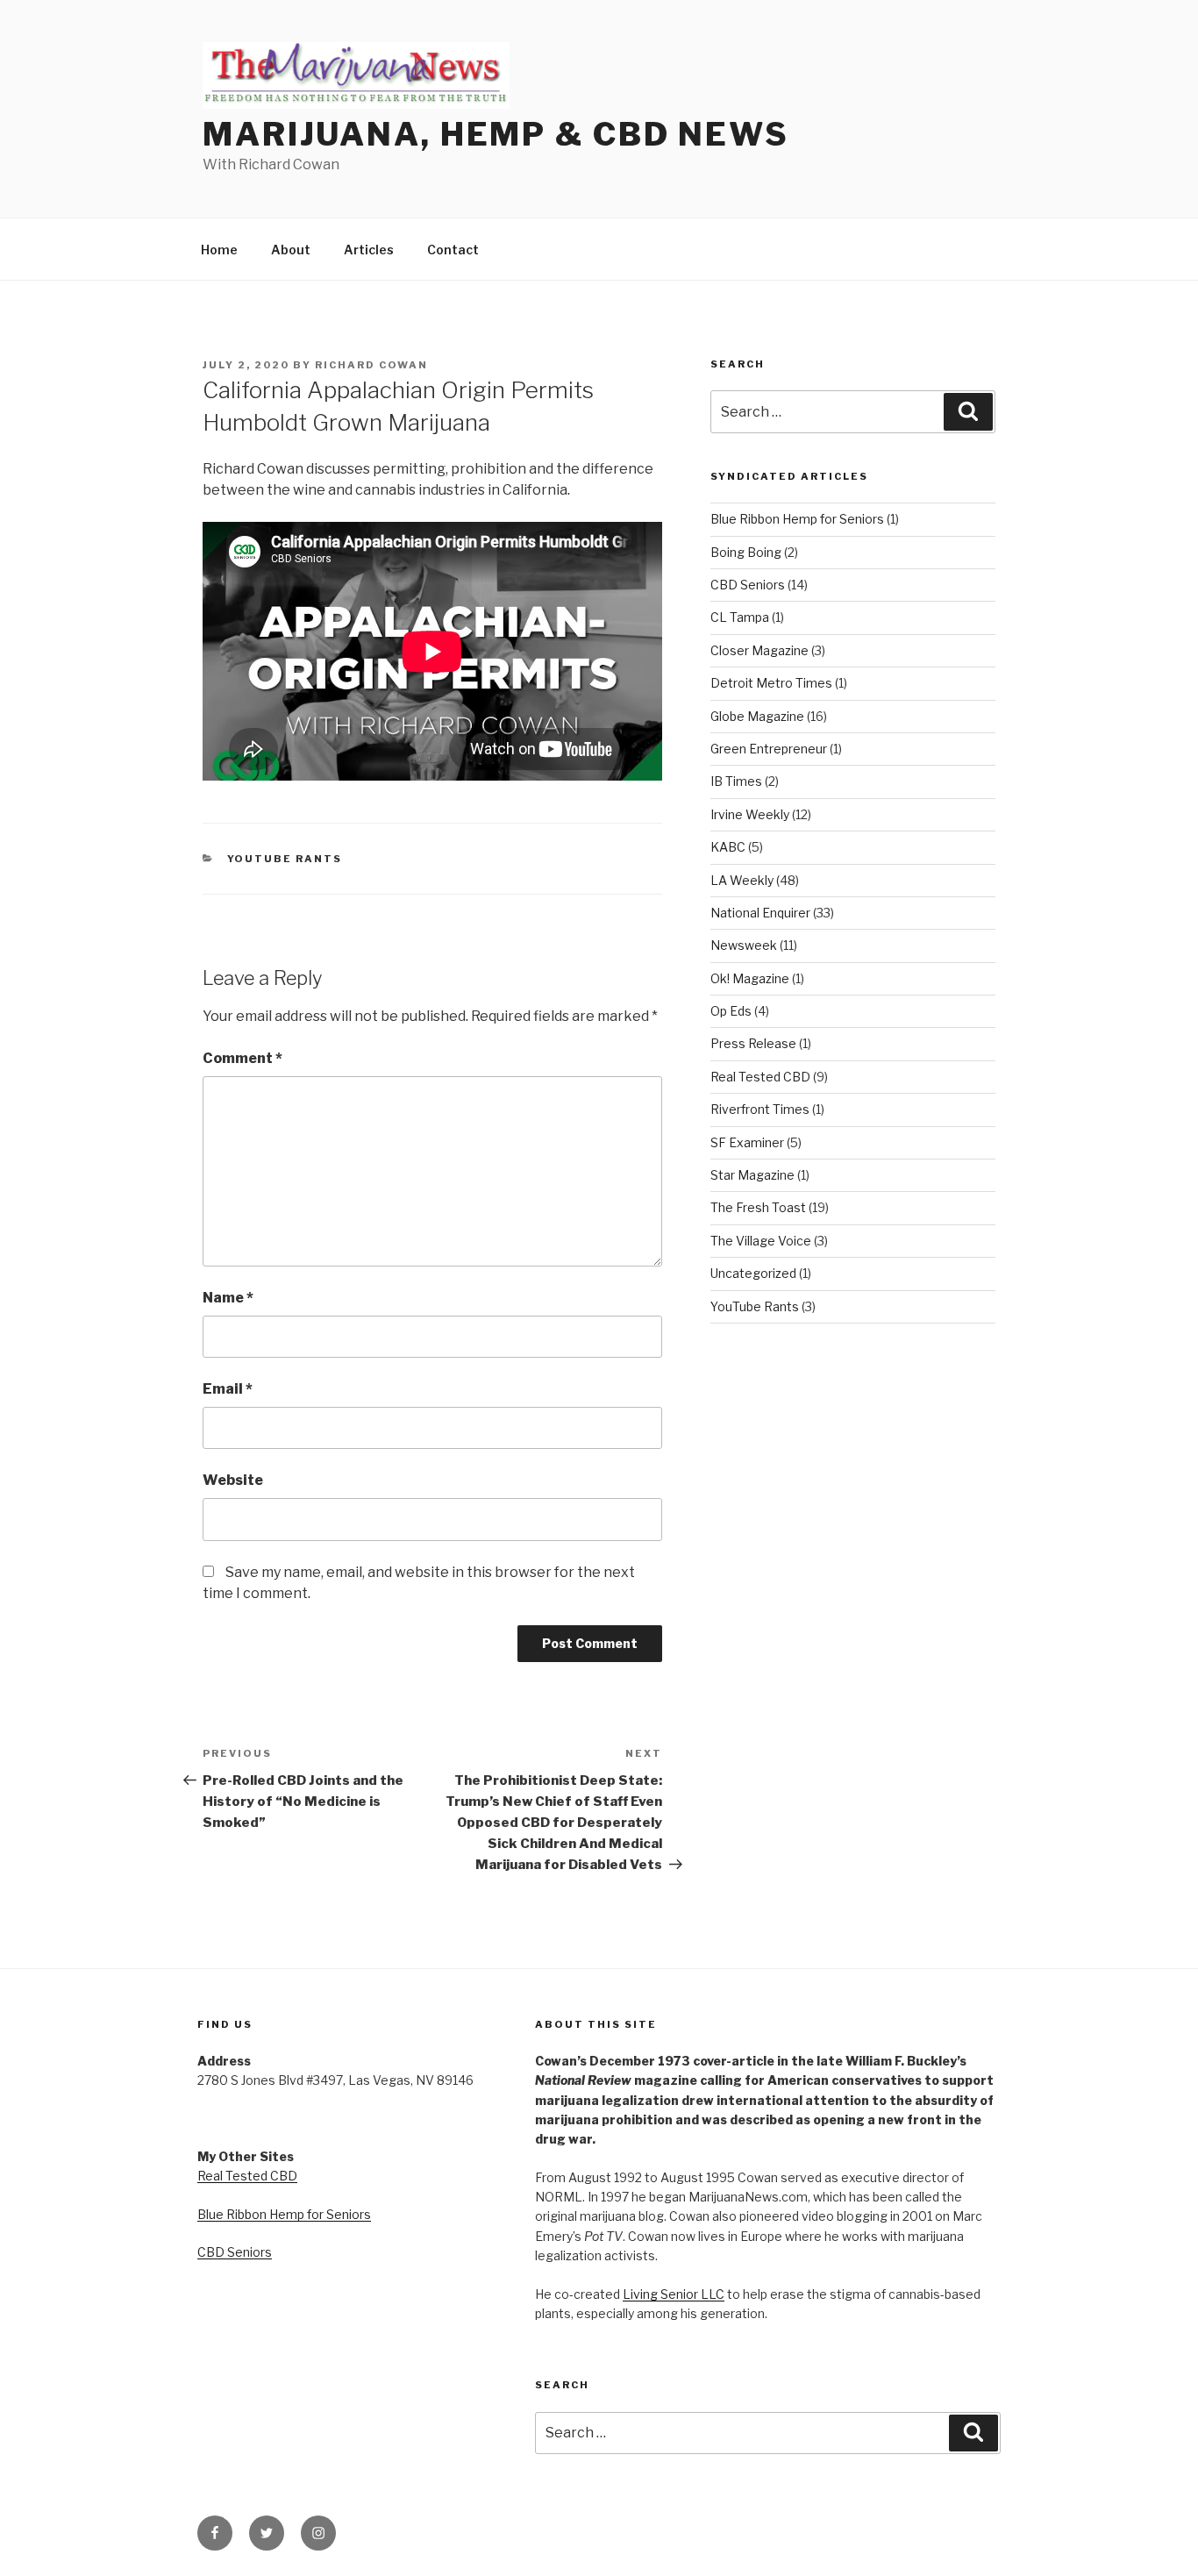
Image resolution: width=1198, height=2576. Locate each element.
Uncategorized (753, 1273)
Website (233, 1480)
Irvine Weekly (750, 814)
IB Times (736, 781)
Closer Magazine (759, 650)
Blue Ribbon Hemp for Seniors (797, 519)
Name (228, 1298)
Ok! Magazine (750, 978)
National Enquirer (760, 913)
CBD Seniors (748, 585)
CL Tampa (740, 617)
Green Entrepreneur (769, 749)
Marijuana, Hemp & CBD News (496, 134)
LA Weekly (742, 880)
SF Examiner (747, 1142)
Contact (453, 250)
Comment (242, 1058)
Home (219, 250)
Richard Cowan (371, 365)
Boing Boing (746, 552)
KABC (728, 847)
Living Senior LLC (674, 2294)
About (291, 250)
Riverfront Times (760, 1109)
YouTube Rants (285, 859)
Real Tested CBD (760, 1077)
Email (228, 1389)
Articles (369, 250)
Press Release (753, 1043)
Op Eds (731, 1011)
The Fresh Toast (758, 1207)
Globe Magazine (757, 716)
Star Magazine (752, 1175)
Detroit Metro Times (771, 683)
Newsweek (744, 945)
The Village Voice (761, 1241)
